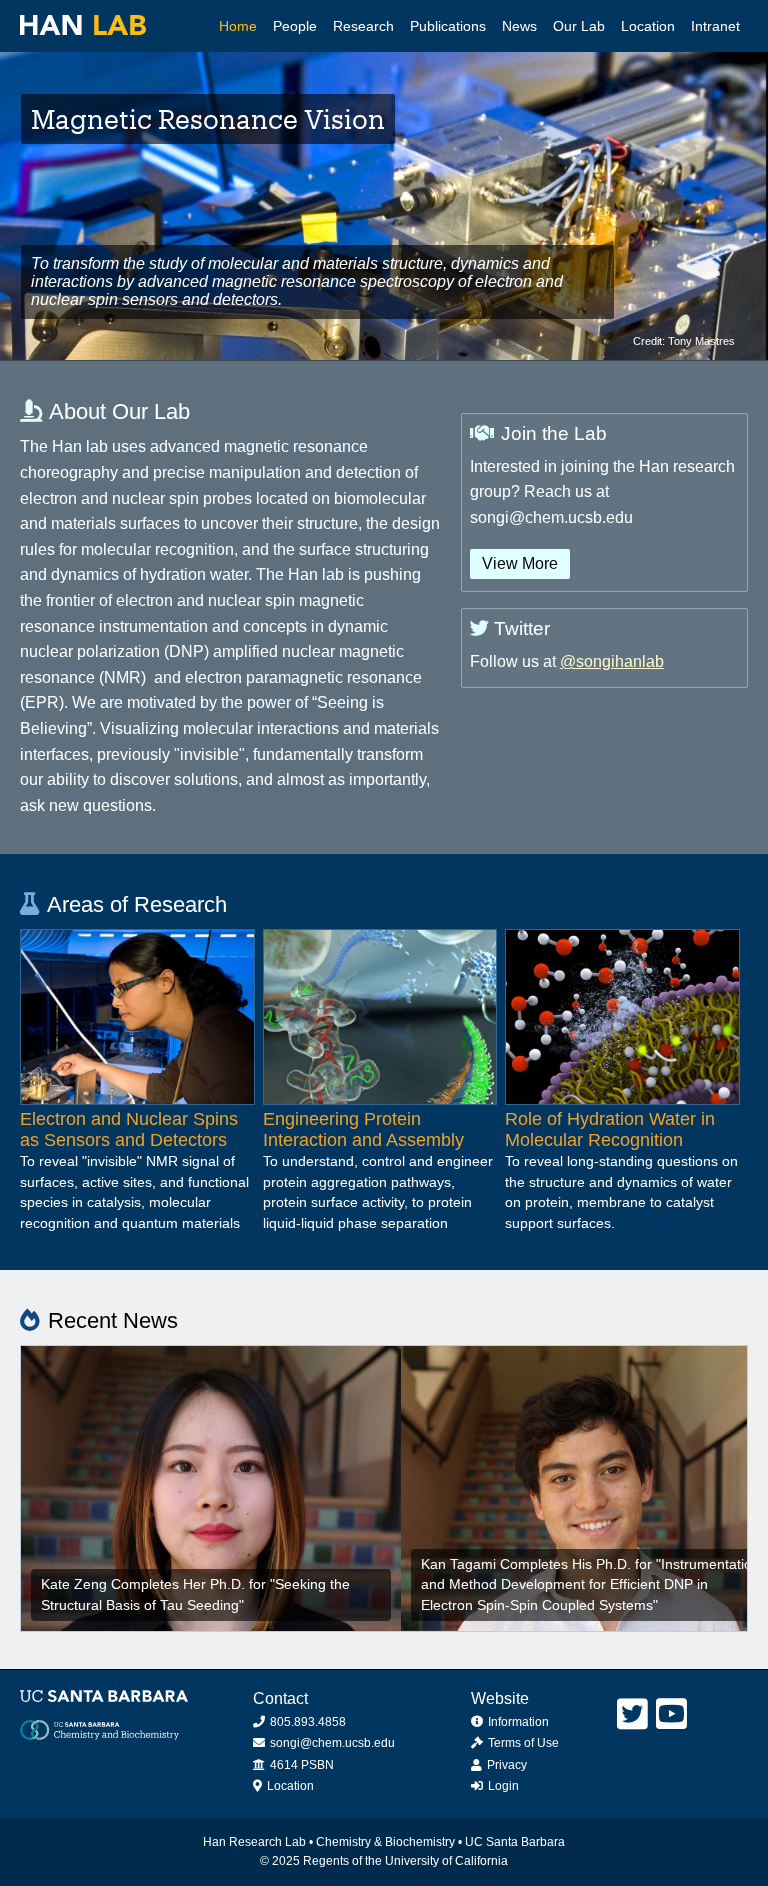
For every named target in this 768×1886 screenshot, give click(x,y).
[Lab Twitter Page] (632, 1714)
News (519, 26)
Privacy (505, 1765)
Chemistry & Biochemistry (385, 1842)
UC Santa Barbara (515, 1842)
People (295, 26)
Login (502, 1786)
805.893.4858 (306, 1722)
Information (517, 1722)
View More (520, 563)
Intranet (715, 26)
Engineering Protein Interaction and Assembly (363, 1129)
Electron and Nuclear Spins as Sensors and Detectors (129, 1129)
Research (363, 26)
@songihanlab (612, 661)
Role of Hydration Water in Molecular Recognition (610, 1129)
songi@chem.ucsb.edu (331, 1743)
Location (648, 26)
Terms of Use (522, 1743)
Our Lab (579, 26)
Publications (448, 26)
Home (238, 26)
